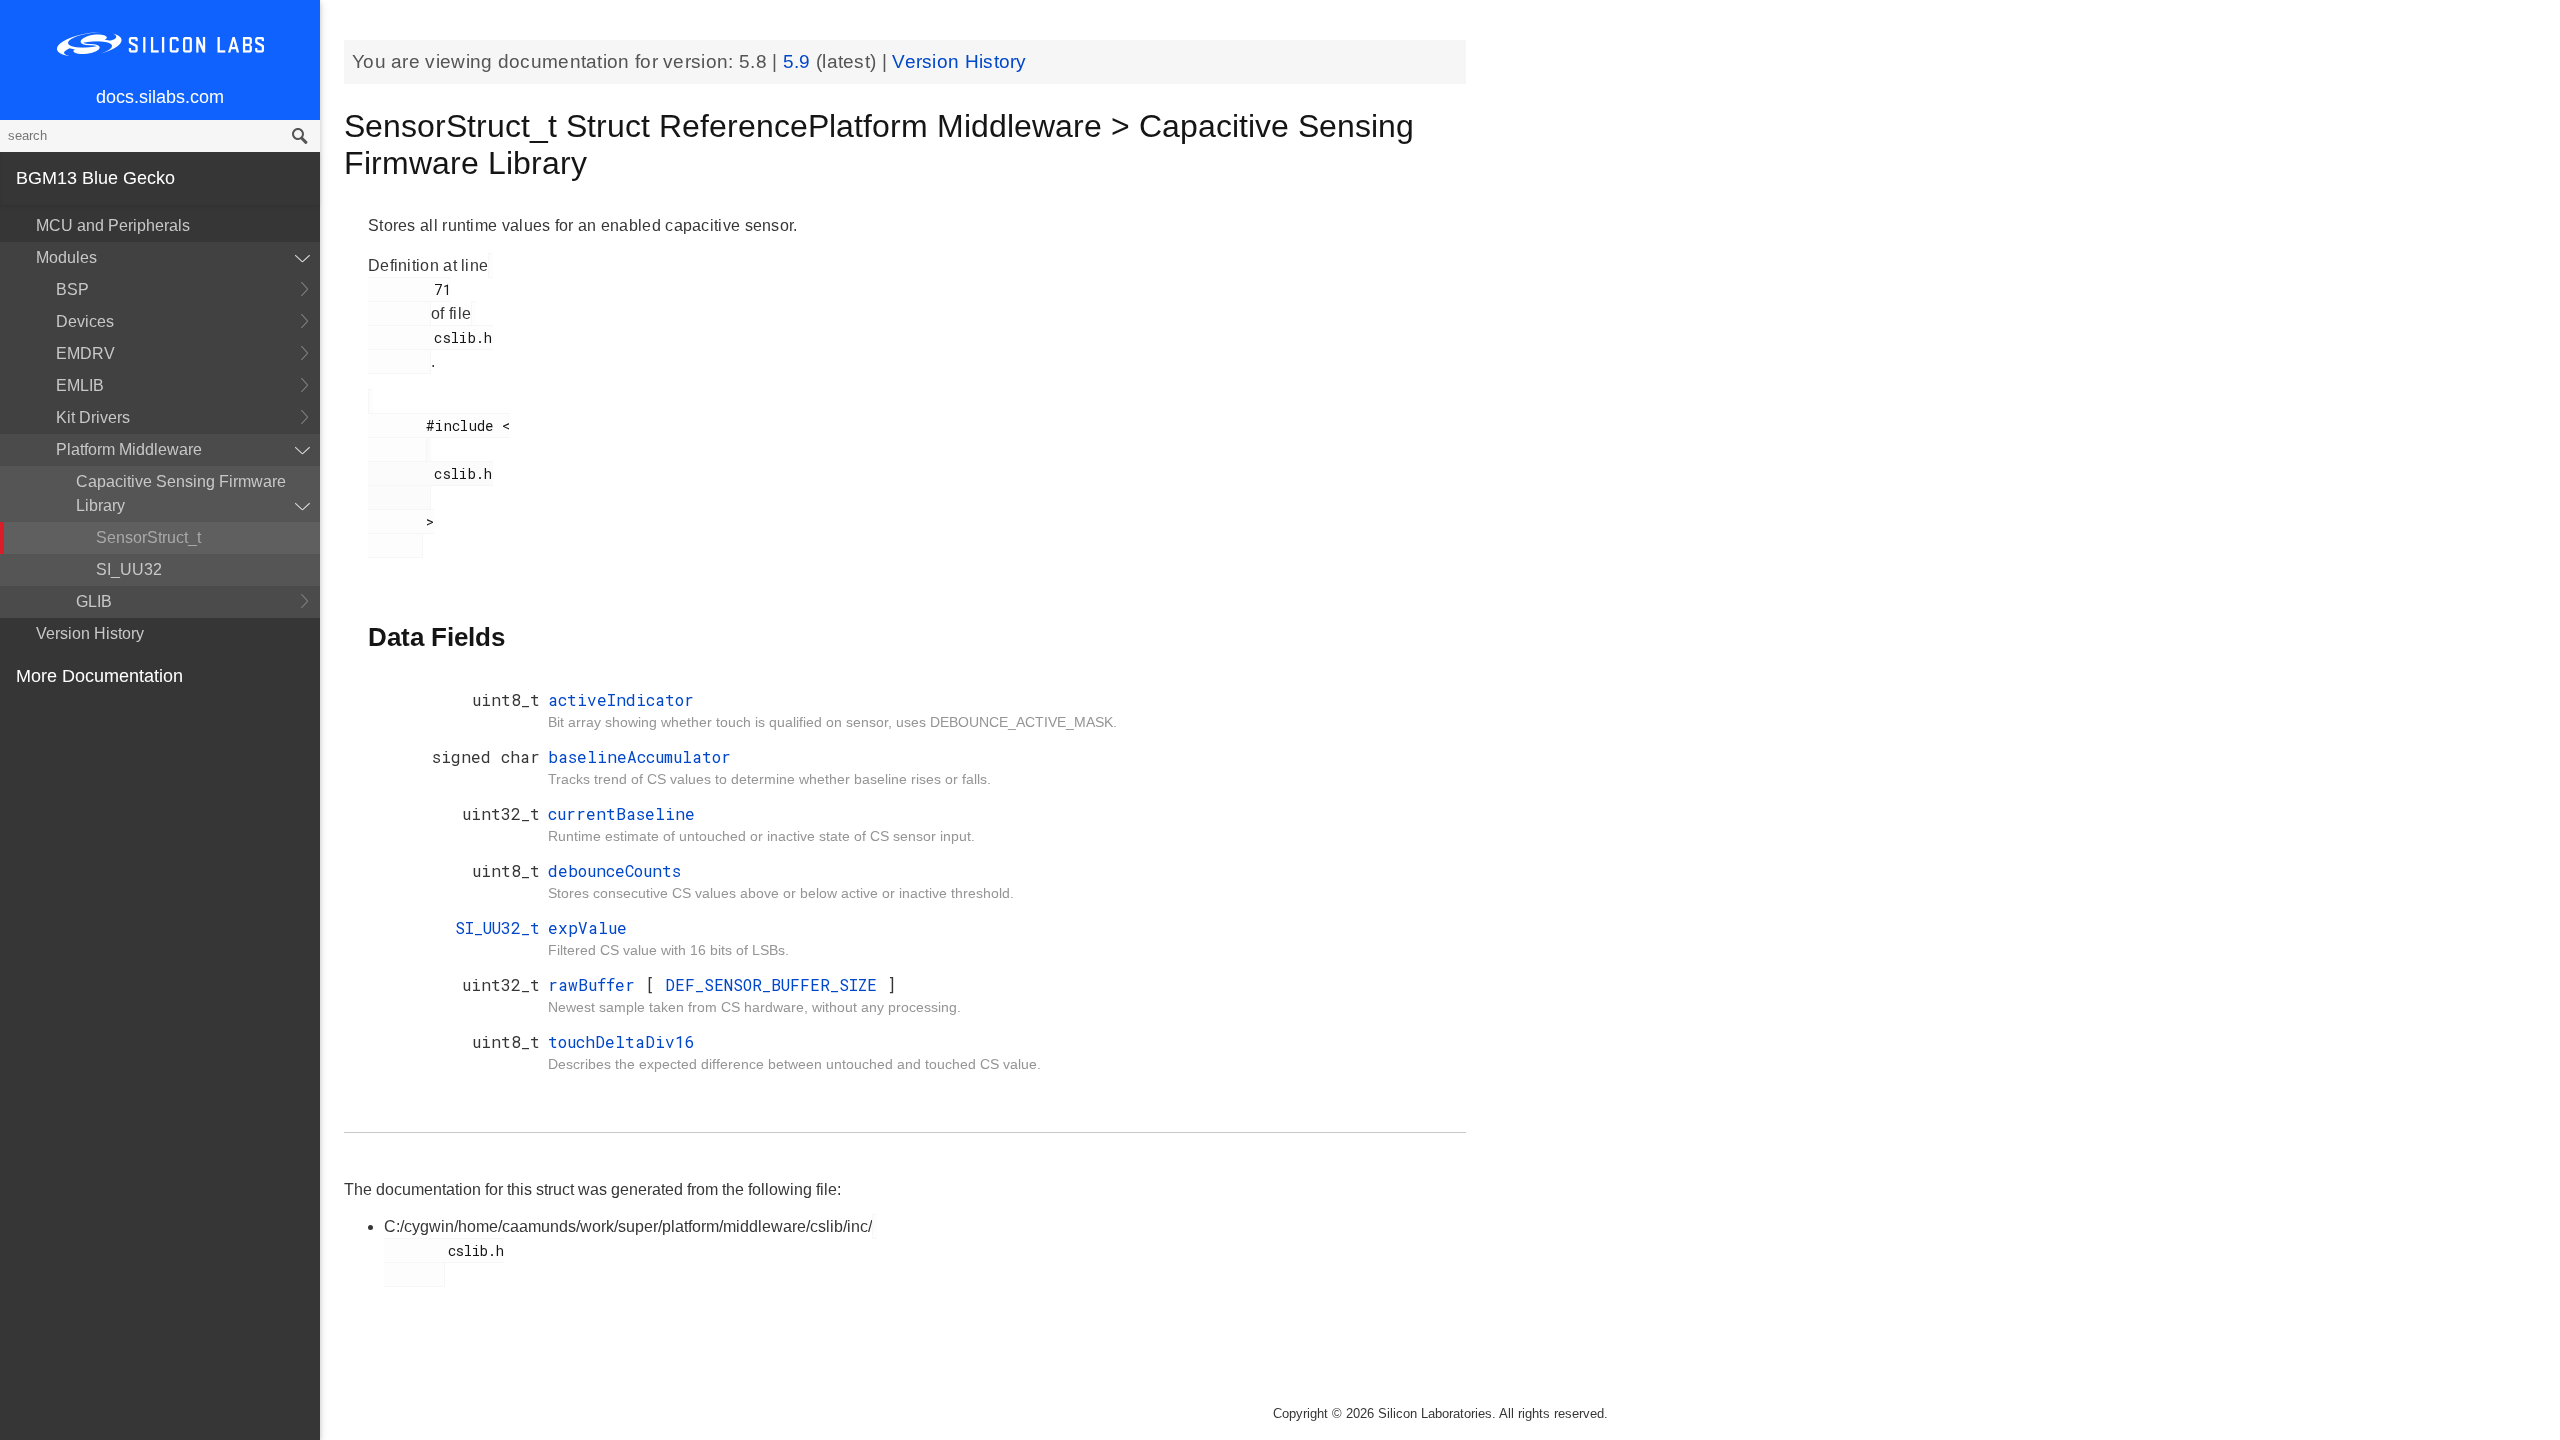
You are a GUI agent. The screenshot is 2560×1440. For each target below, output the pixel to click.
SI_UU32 (129, 569)
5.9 (799, 61)
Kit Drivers (93, 417)
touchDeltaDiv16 (621, 1041)
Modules (66, 257)
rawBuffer (596, 984)
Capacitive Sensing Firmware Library (181, 493)
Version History (90, 633)
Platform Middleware (129, 449)
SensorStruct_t (148, 537)
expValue (587, 927)
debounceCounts (614, 870)
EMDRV (85, 353)
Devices (85, 321)
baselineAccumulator (639, 756)
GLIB (94, 601)
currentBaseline (621, 813)
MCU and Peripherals (113, 225)
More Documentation (99, 676)
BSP (72, 289)
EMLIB (80, 385)
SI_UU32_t (497, 927)
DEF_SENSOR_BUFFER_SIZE (776, 984)
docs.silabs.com (160, 97)
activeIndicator (621, 699)
